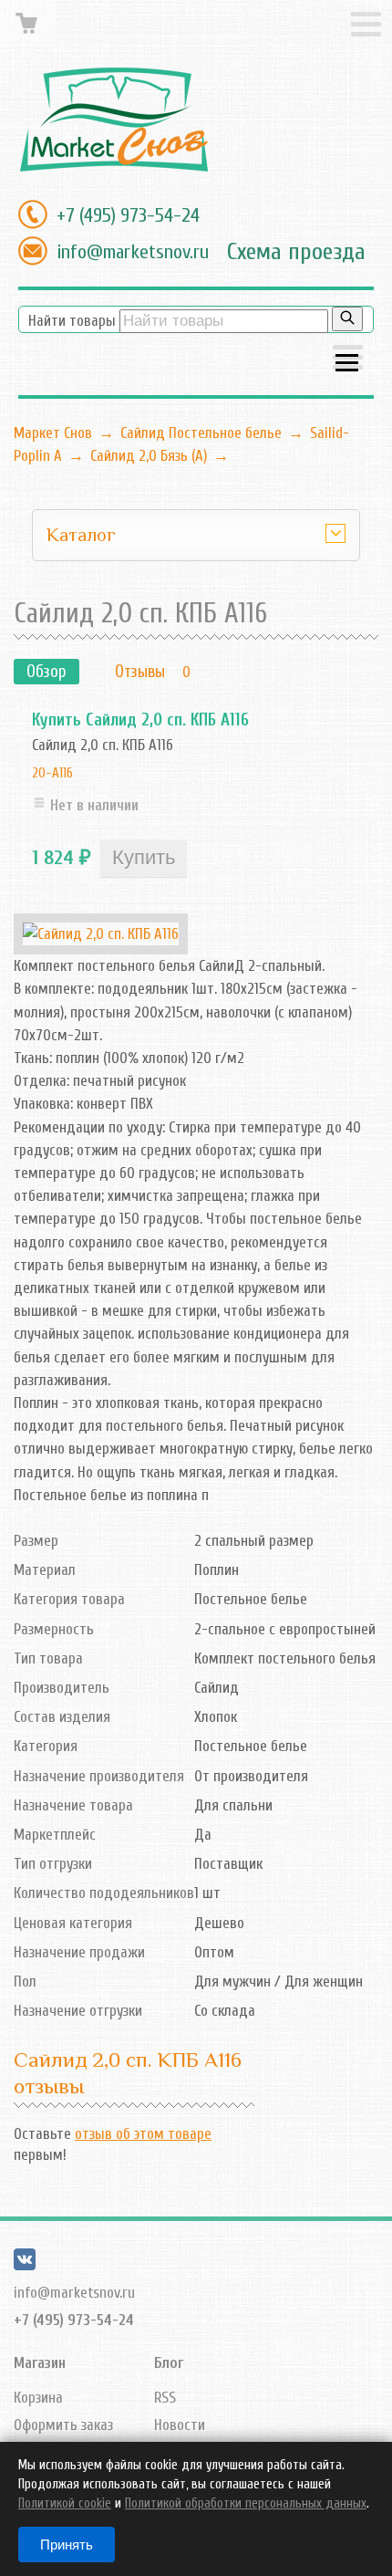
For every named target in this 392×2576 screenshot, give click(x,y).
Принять (67, 2545)
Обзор (46, 672)
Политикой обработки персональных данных (246, 2503)
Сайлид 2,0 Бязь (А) (149, 456)
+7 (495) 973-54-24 (128, 215)
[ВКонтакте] (25, 2265)
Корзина (38, 2398)
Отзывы (140, 672)
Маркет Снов (53, 433)
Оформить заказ (63, 2425)
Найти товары (72, 321)
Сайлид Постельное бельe (201, 433)
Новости (180, 2425)
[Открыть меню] (348, 359)
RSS (165, 2398)
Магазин (40, 2363)
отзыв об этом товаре (143, 2134)
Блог (169, 2363)
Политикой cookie (65, 2503)
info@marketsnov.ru (133, 252)
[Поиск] (347, 319)
